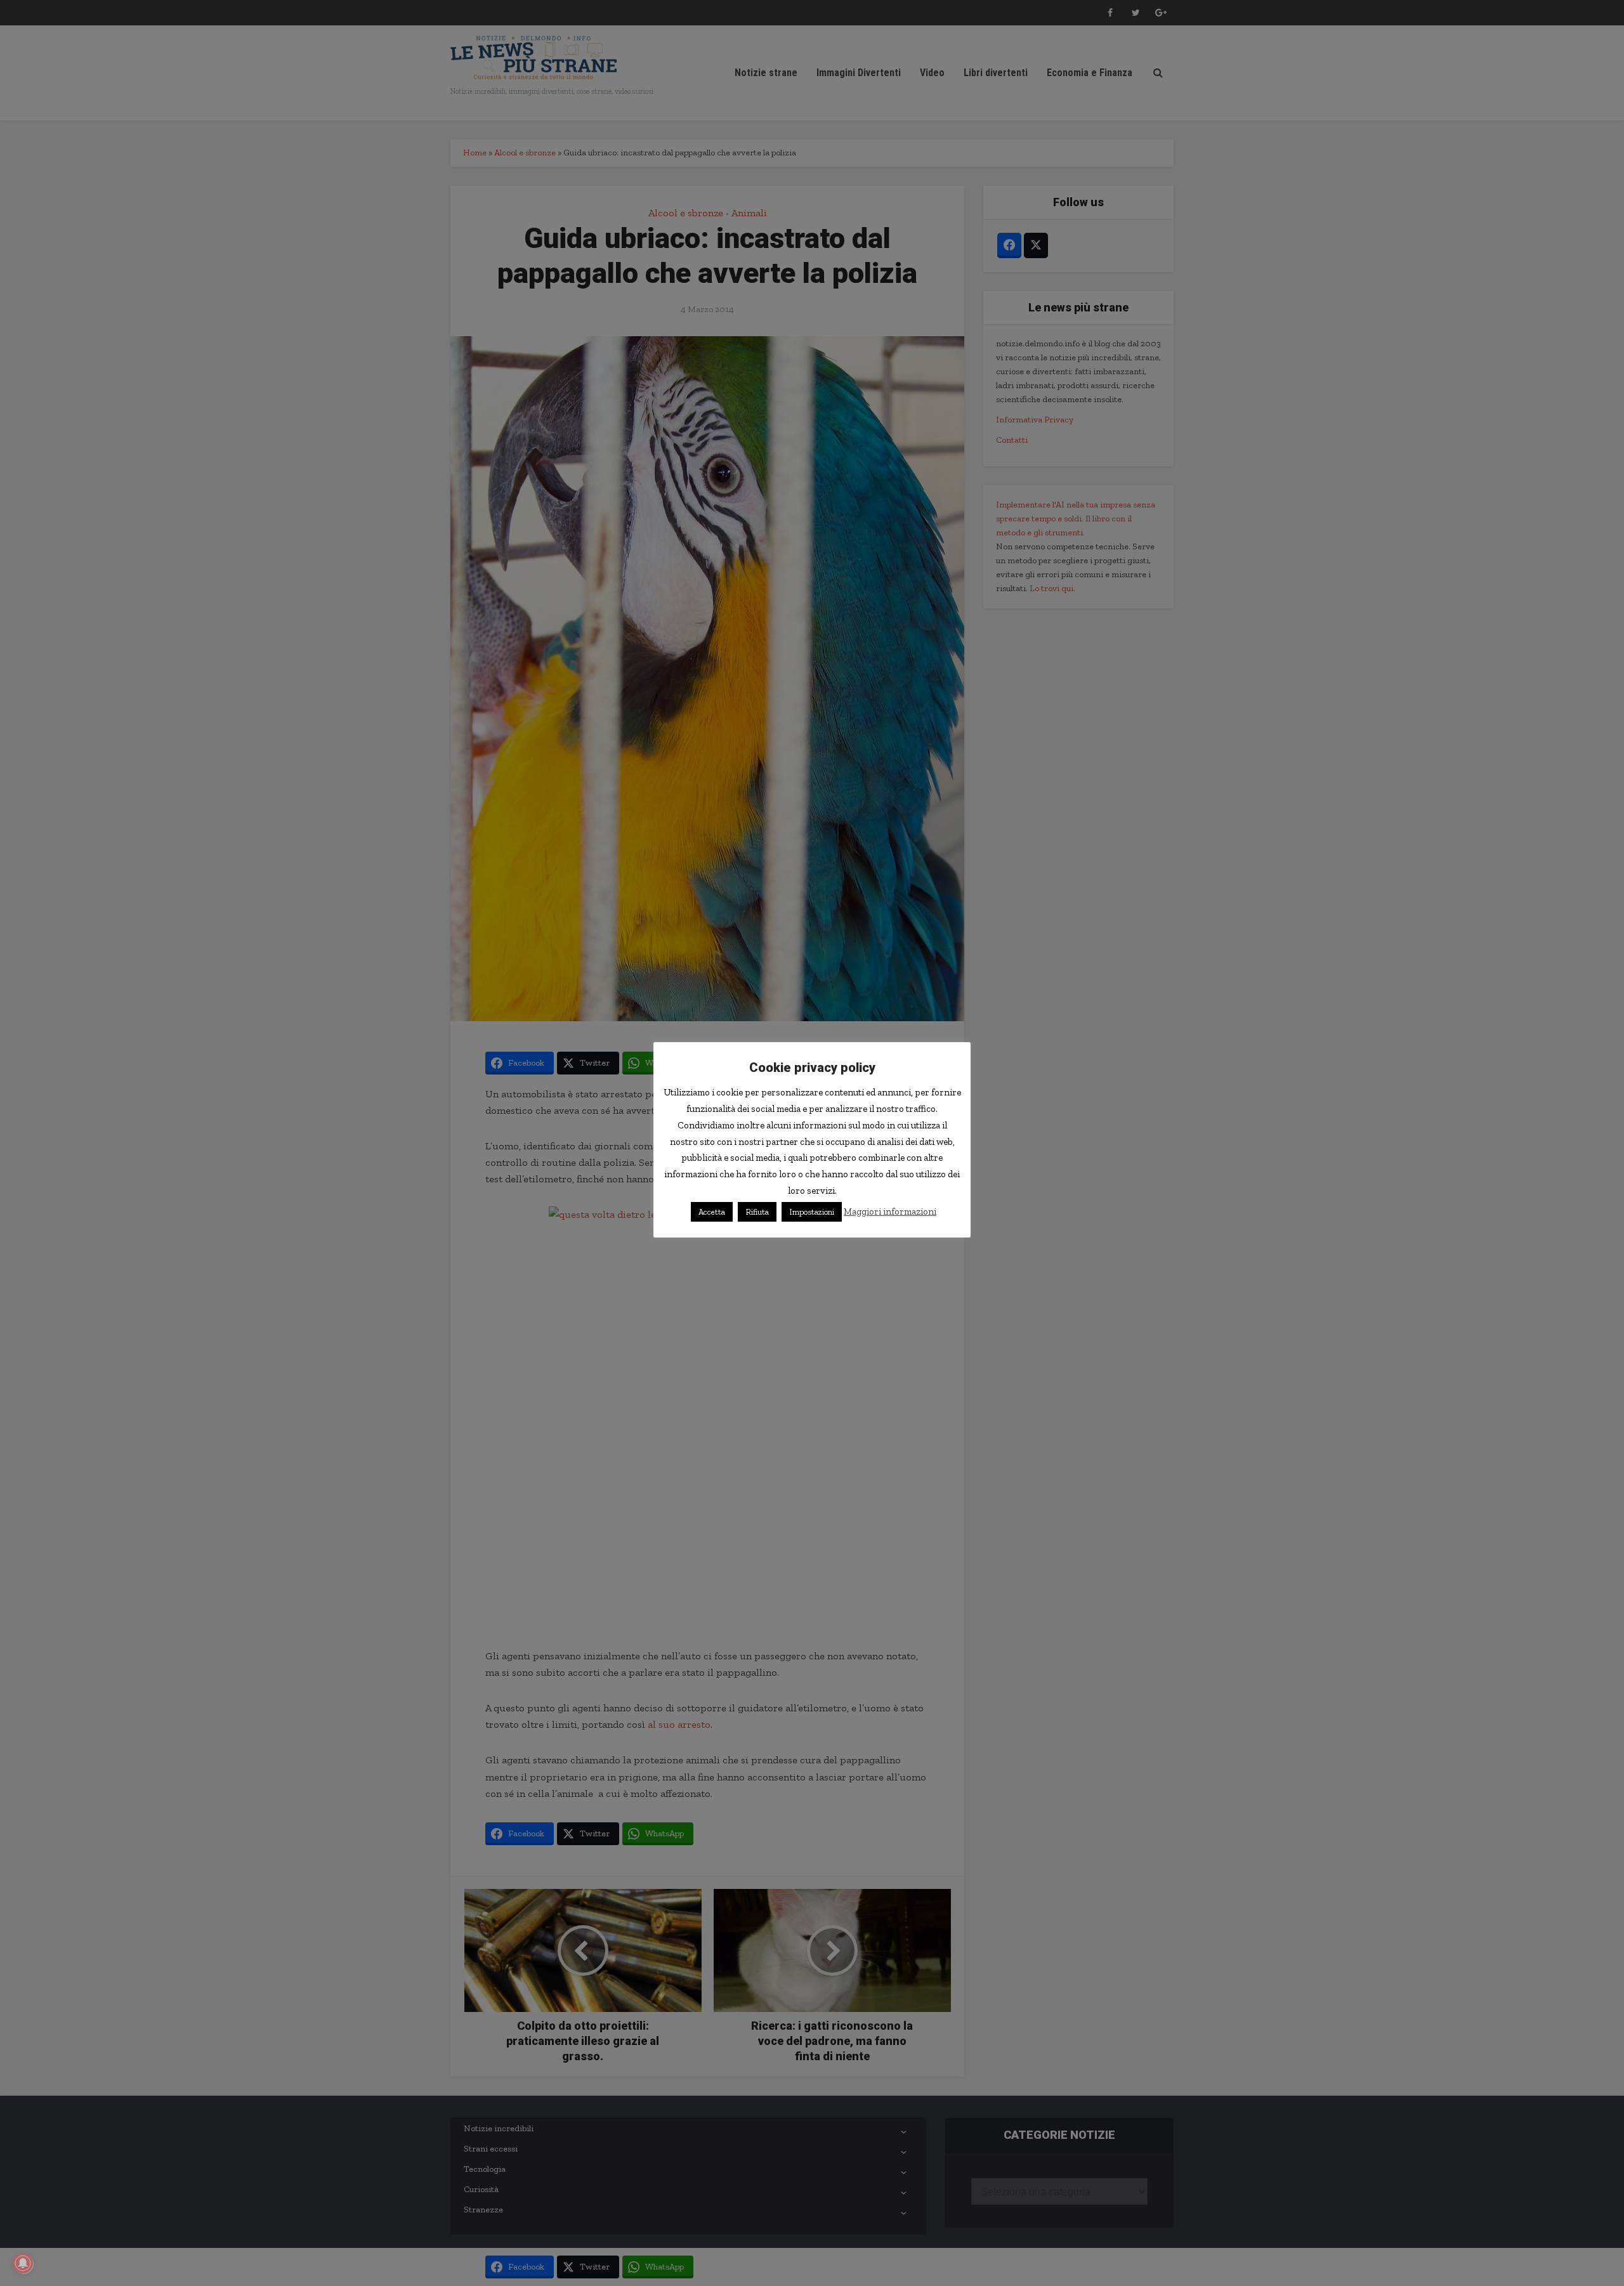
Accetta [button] (712, 1212)
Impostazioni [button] (812, 1212)
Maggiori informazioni (890, 1212)
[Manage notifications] (23, 2263)
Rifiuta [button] (757, 1212)
